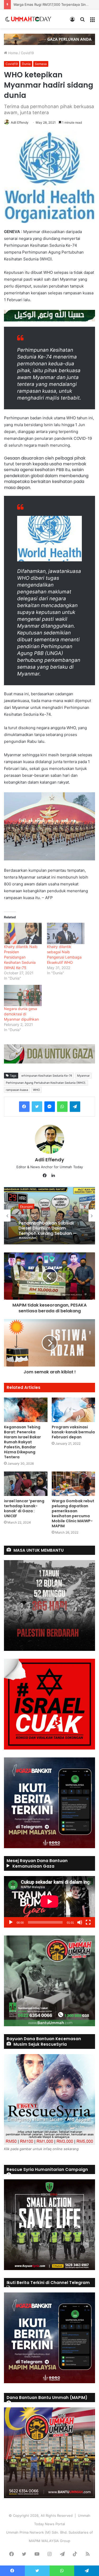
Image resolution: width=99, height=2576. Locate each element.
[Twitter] (37, 1107)
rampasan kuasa (17, 1090)
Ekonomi (26, 1206)
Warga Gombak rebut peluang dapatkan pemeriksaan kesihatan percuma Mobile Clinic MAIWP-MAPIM (73, 1513)
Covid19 (27, 53)
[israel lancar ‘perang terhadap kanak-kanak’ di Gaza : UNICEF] (26, 1484)
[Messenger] (50, 1107)
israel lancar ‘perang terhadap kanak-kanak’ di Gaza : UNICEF (24, 1508)
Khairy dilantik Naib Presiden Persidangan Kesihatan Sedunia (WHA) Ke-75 (21, 957)
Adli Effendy (20, 122)
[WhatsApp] (62, 1107)
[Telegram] (75, 1107)
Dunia (26, 64)
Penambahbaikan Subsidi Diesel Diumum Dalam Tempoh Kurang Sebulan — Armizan (48, 1229)
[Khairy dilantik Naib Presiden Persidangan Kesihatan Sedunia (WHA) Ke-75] (23, 933)
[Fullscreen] (88, 1922)
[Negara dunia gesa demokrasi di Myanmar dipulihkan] (23, 995)
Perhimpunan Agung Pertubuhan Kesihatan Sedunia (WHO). (46, 1083)
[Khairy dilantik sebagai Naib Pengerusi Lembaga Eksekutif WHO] (66, 933)
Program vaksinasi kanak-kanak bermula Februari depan (73, 1432)
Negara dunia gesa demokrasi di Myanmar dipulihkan (21, 1014)
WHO (36, 1090)
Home (13, 53)
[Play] (11, 1922)
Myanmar (83, 1076)
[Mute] (80, 1922)
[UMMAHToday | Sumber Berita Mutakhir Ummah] (31, 19)
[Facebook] (24, 1107)
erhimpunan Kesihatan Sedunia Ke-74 (47, 1076)
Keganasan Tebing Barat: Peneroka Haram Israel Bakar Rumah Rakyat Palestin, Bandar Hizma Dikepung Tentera (22, 1442)
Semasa (41, 64)
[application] (49, 1902)
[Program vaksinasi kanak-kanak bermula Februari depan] (74, 1410)
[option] (49, 1216)
